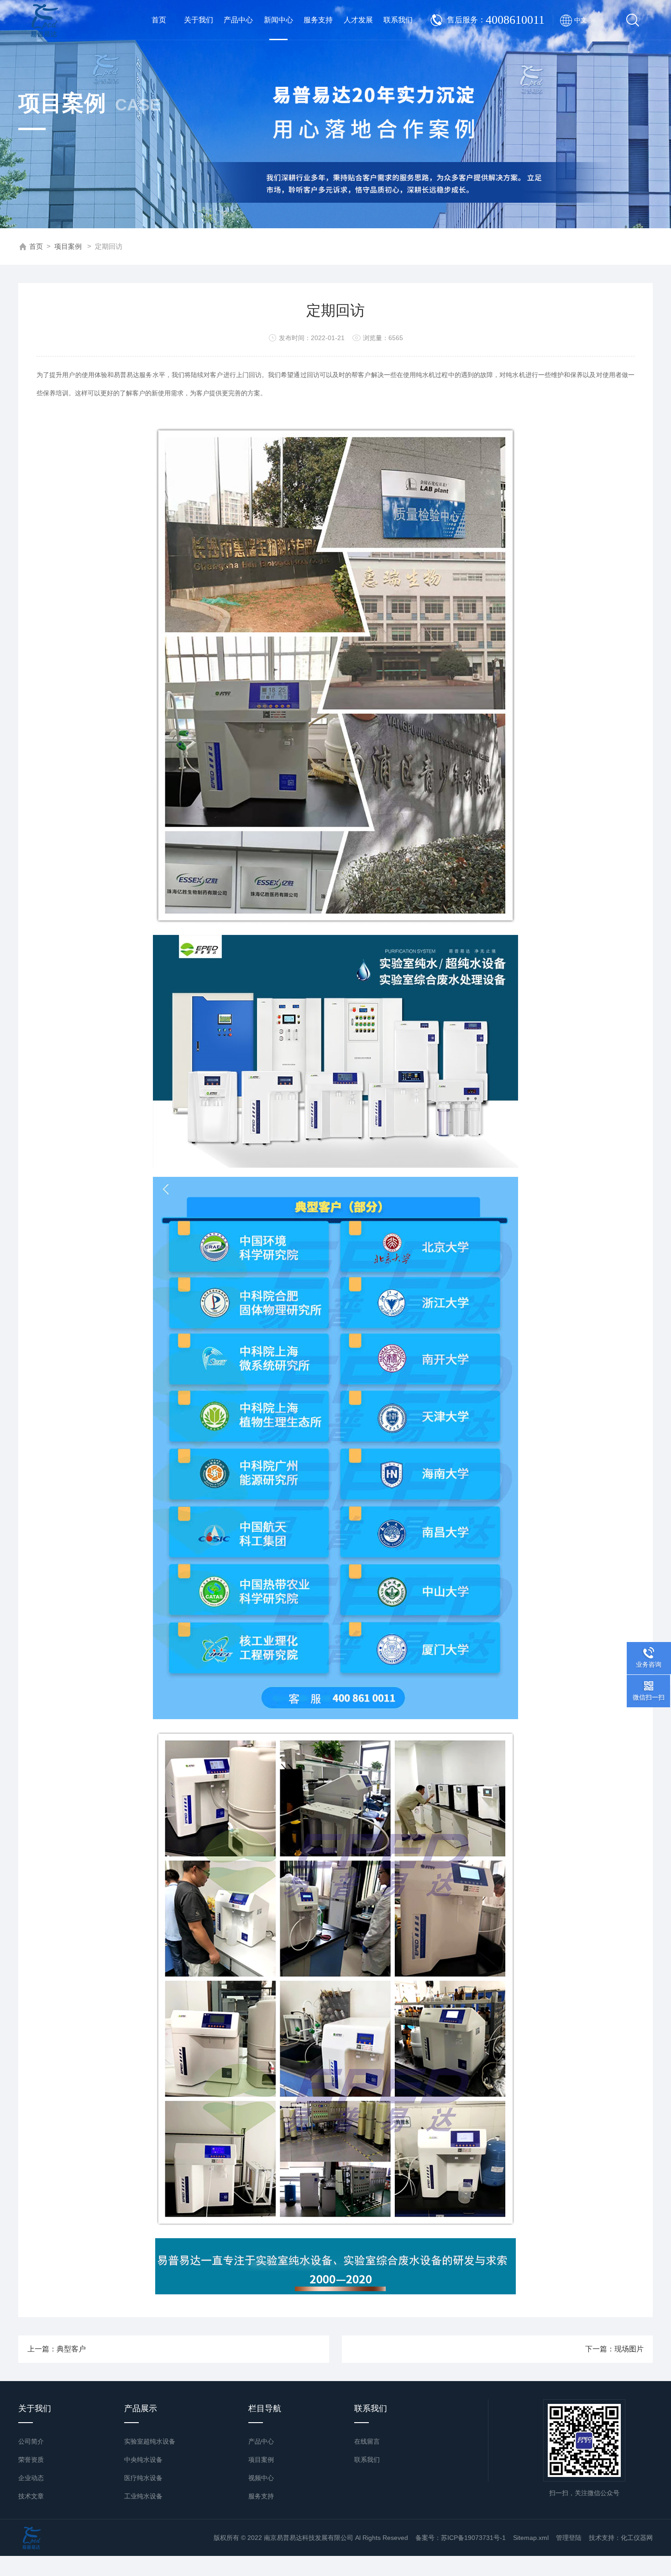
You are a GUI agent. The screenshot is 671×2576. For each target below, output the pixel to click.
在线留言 (367, 2441)
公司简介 (31, 2441)
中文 (585, 20)
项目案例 (68, 246)
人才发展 (358, 20)
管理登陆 (569, 2538)
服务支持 (318, 20)
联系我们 (398, 20)
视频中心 (261, 2478)
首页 (159, 20)
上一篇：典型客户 (57, 2349)
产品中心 (238, 20)
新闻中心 (278, 20)
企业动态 (31, 2478)
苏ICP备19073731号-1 (473, 2538)
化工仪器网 (637, 2538)
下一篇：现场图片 (614, 2349)
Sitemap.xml (531, 2538)
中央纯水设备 (143, 2460)
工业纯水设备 (143, 2496)
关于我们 (199, 20)
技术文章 (31, 2496)
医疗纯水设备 (143, 2478)
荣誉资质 (31, 2460)
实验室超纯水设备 (150, 2441)
